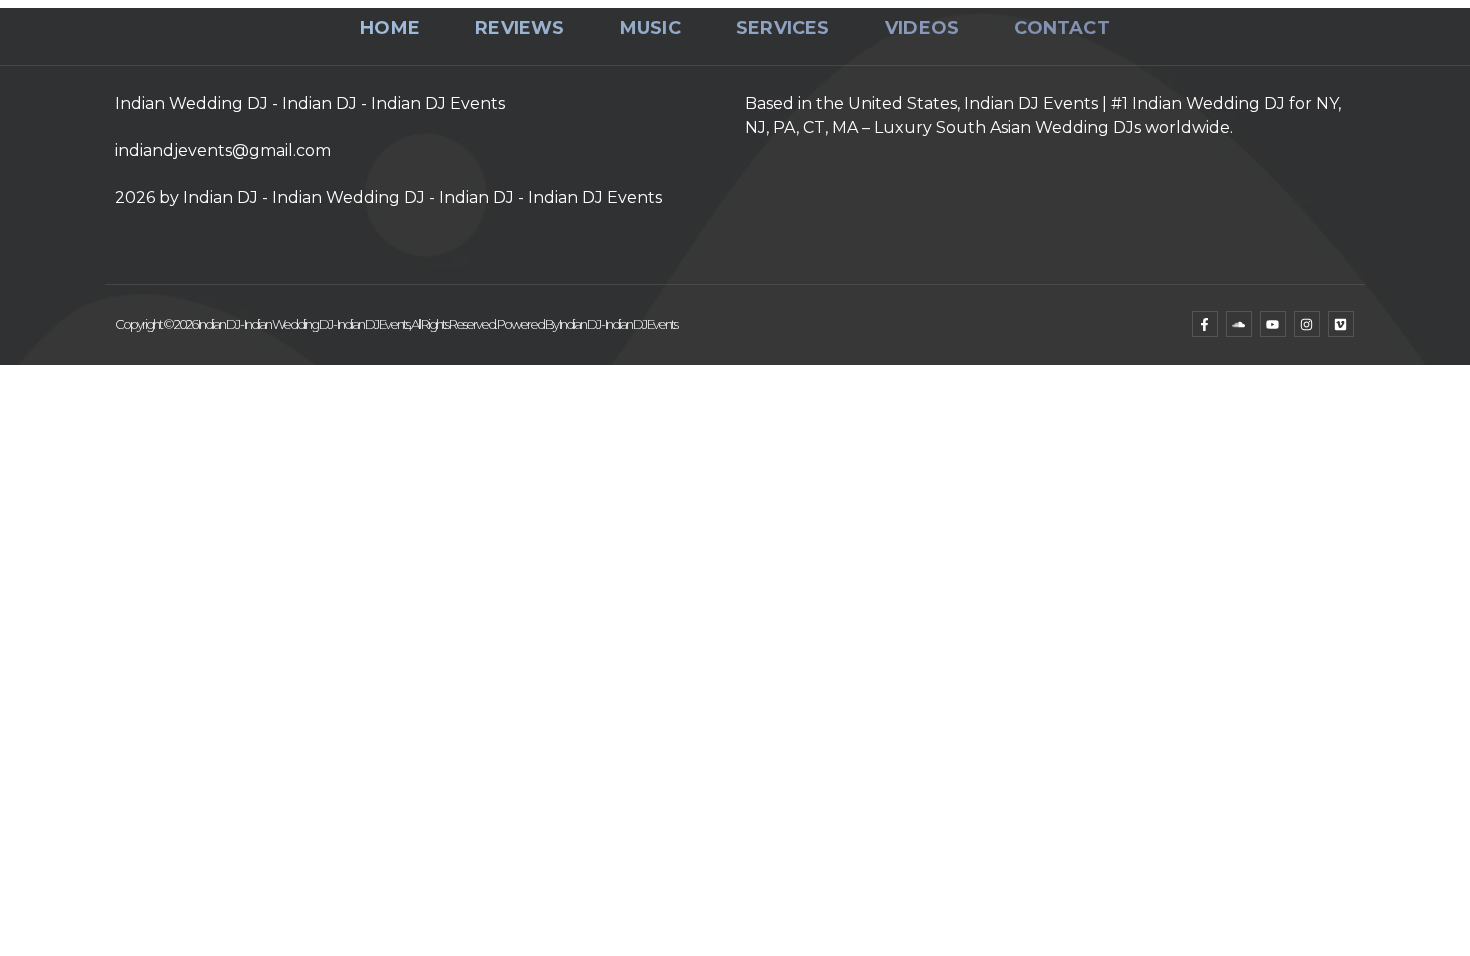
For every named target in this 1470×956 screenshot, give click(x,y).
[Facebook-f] (1205, 324)
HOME (390, 28)
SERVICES (783, 28)
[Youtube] (1273, 324)
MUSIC (650, 28)
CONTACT (1061, 28)
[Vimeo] (1341, 324)
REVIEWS (519, 28)
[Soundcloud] (1239, 324)
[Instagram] (1307, 324)
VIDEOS (922, 28)
